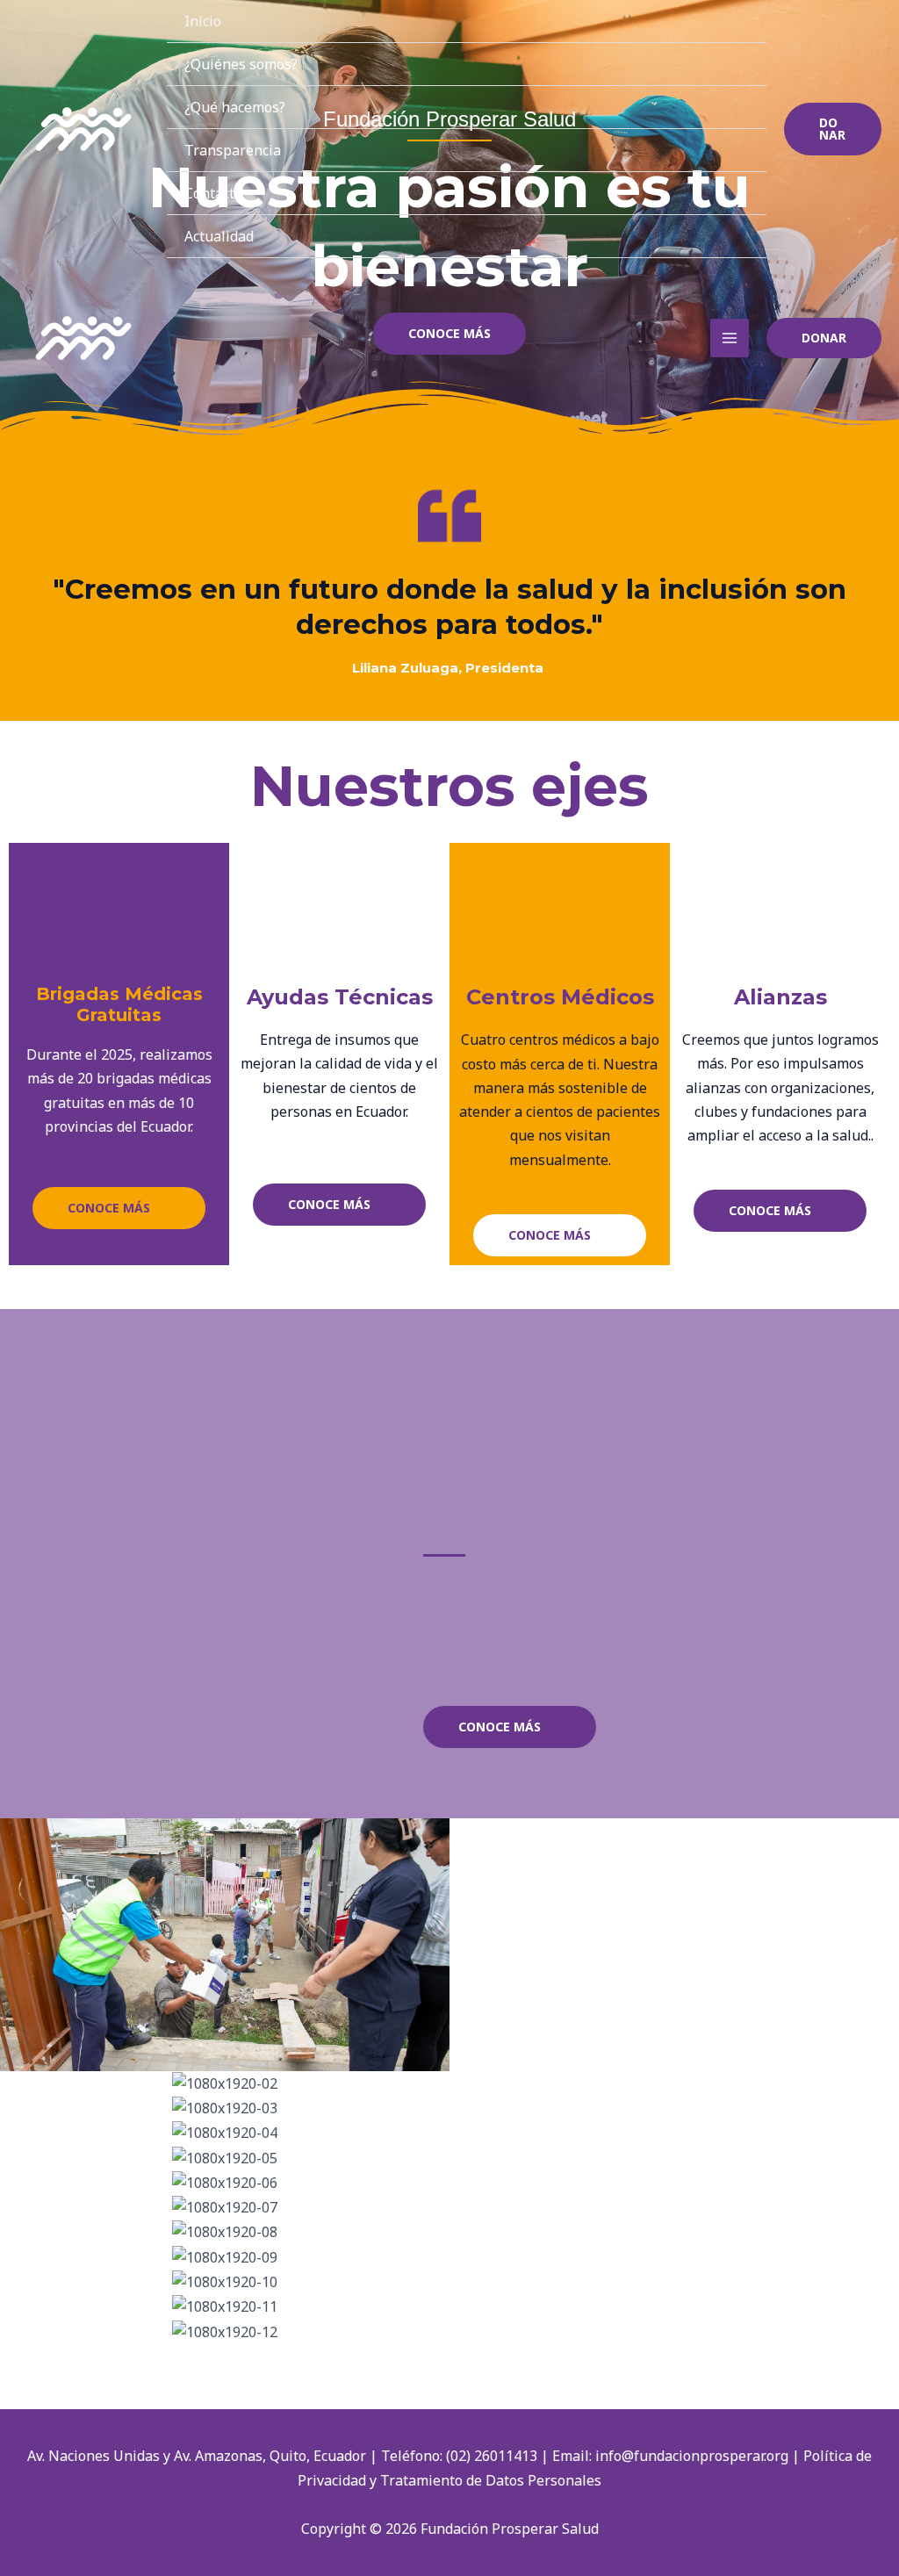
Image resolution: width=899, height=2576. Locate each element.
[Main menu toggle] (730, 338)
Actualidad (219, 236)
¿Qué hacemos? (235, 107)
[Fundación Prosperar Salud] (83, 129)
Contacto (213, 193)
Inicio (203, 21)
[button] (833, 129)
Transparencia (233, 150)
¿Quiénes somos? (241, 64)
